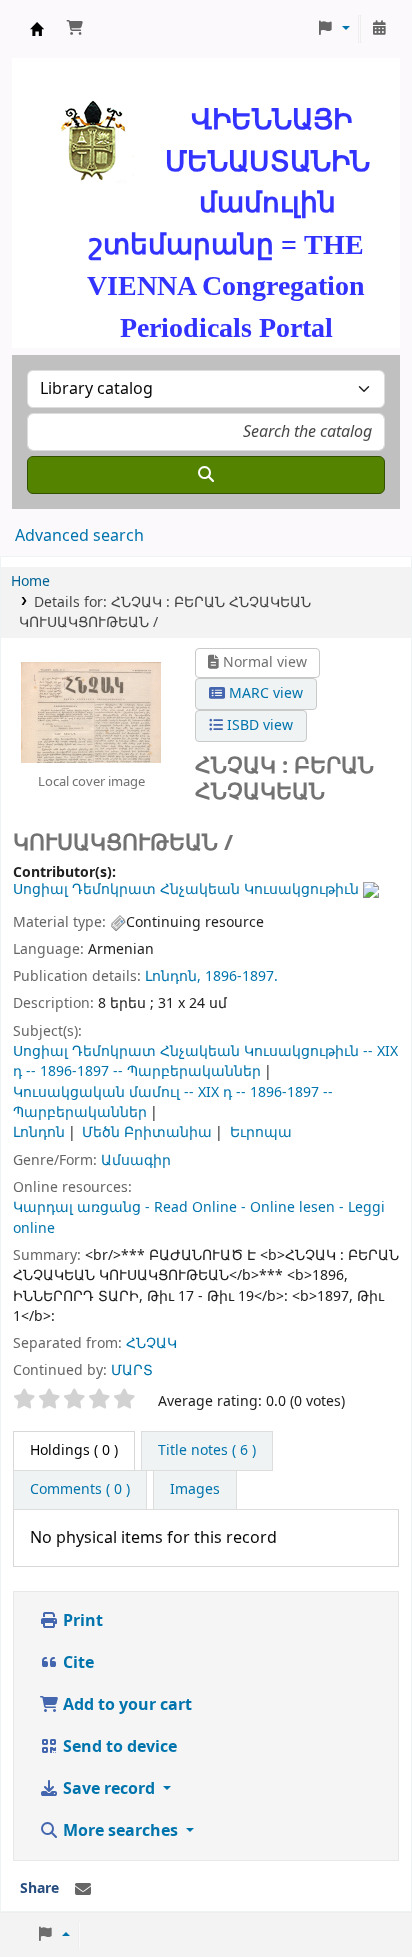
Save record (109, 1789)
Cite (76, 1663)
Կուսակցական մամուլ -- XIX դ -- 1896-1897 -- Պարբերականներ (173, 1102)
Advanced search (79, 536)
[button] (75, 29)
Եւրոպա (261, 1132)
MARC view (264, 693)
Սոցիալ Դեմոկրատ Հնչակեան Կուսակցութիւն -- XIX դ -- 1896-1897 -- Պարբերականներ (205, 1061)
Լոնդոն (39, 1132)
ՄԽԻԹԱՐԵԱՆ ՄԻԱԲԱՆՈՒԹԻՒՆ (37, 29)
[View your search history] (379, 29)
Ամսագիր (136, 1160)
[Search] (206, 475)
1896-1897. (241, 976)
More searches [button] (120, 1831)
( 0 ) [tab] (74, 1450)
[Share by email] (83, 1890)
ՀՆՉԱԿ (151, 1343)
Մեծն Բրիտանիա (147, 1132)
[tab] (207, 1451)
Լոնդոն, (173, 976)
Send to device (118, 1747)
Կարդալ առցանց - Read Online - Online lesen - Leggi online (199, 1217)
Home (30, 581)
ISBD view (258, 725)
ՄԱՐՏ (132, 1370)
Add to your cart (125, 1705)
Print (81, 1621)
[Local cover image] (91, 711)
